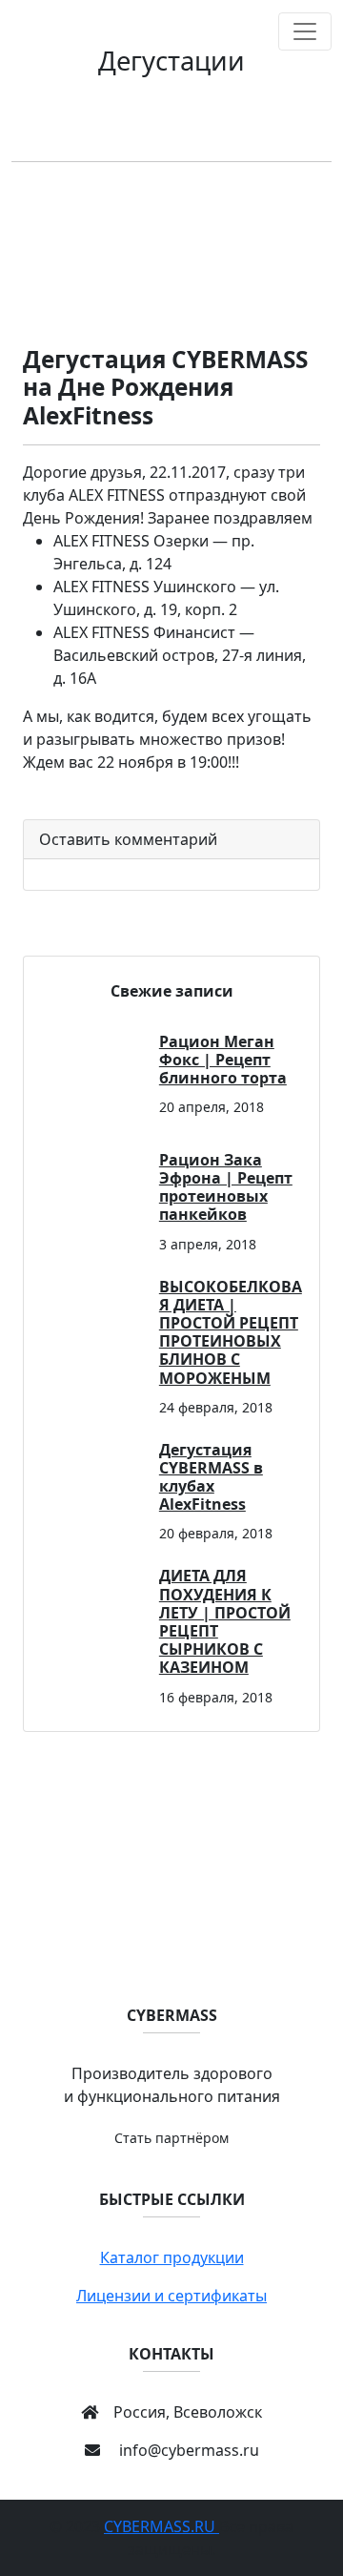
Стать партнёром (171, 2138)
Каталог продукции (172, 2257)
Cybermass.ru (161, 2526)
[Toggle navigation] (305, 31)
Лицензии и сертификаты (171, 2296)
